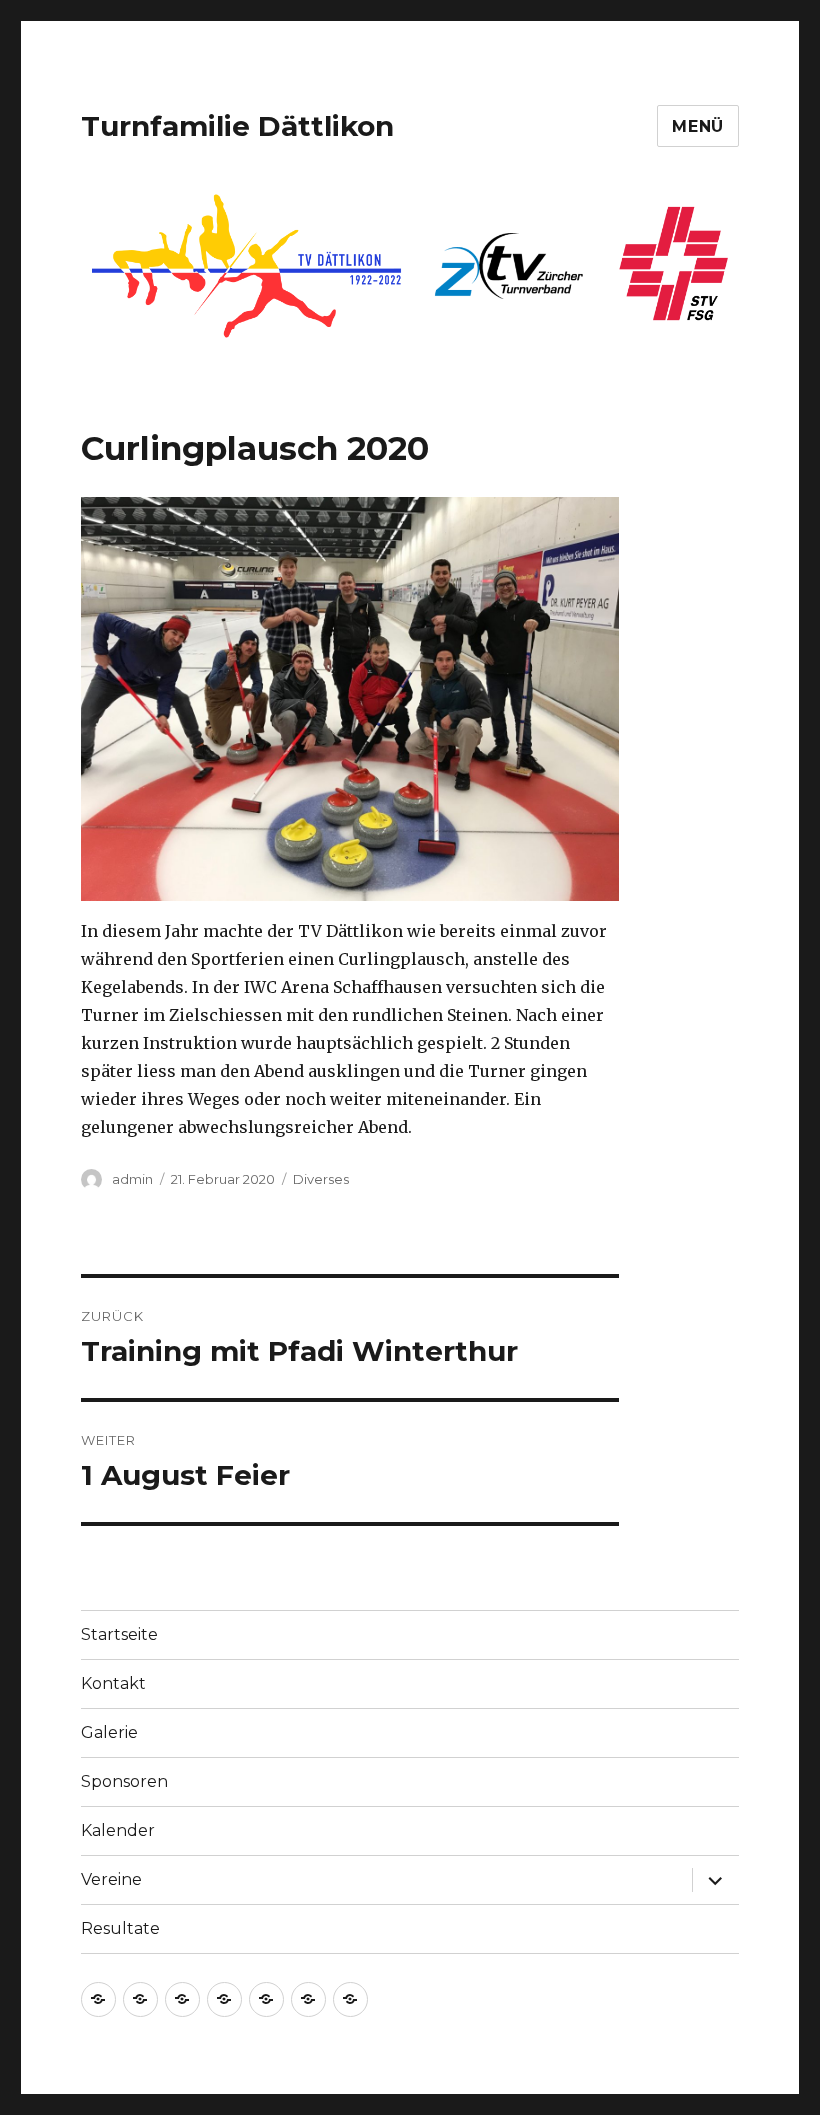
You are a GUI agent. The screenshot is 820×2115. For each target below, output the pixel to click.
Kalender (118, 1830)
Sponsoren (124, 1781)
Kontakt (113, 1683)
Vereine (111, 1879)
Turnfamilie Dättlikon (237, 126)
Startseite (119, 1634)
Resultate (120, 1928)
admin (132, 1179)
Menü (698, 126)
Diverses (321, 1179)
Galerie (109, 1732)
